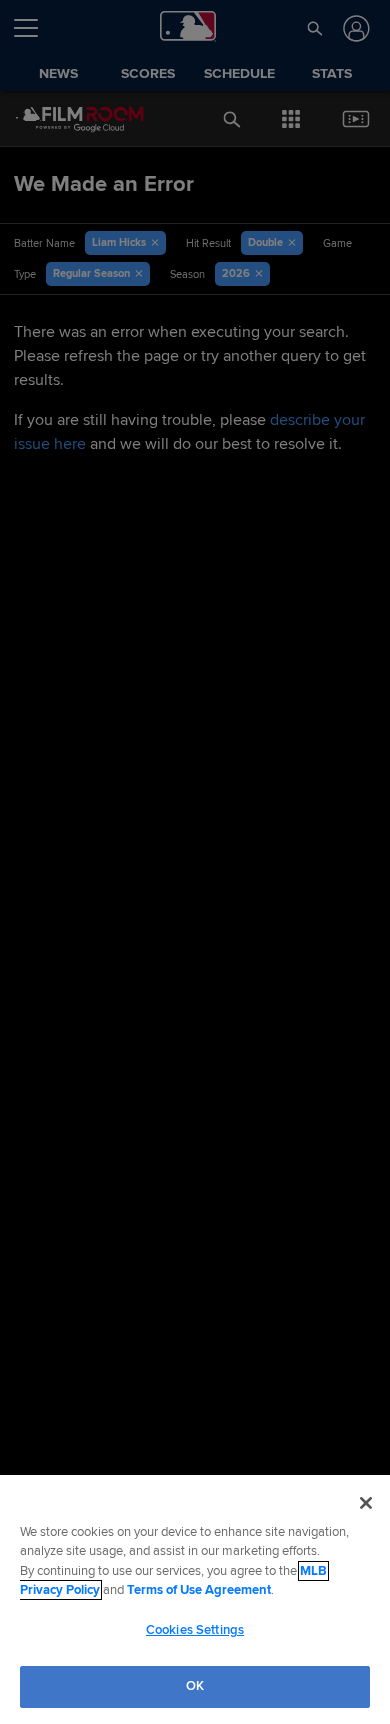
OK (195, 1686)
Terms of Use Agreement (199, 1590)
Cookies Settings (195, 1630)
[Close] (366, 1503)
